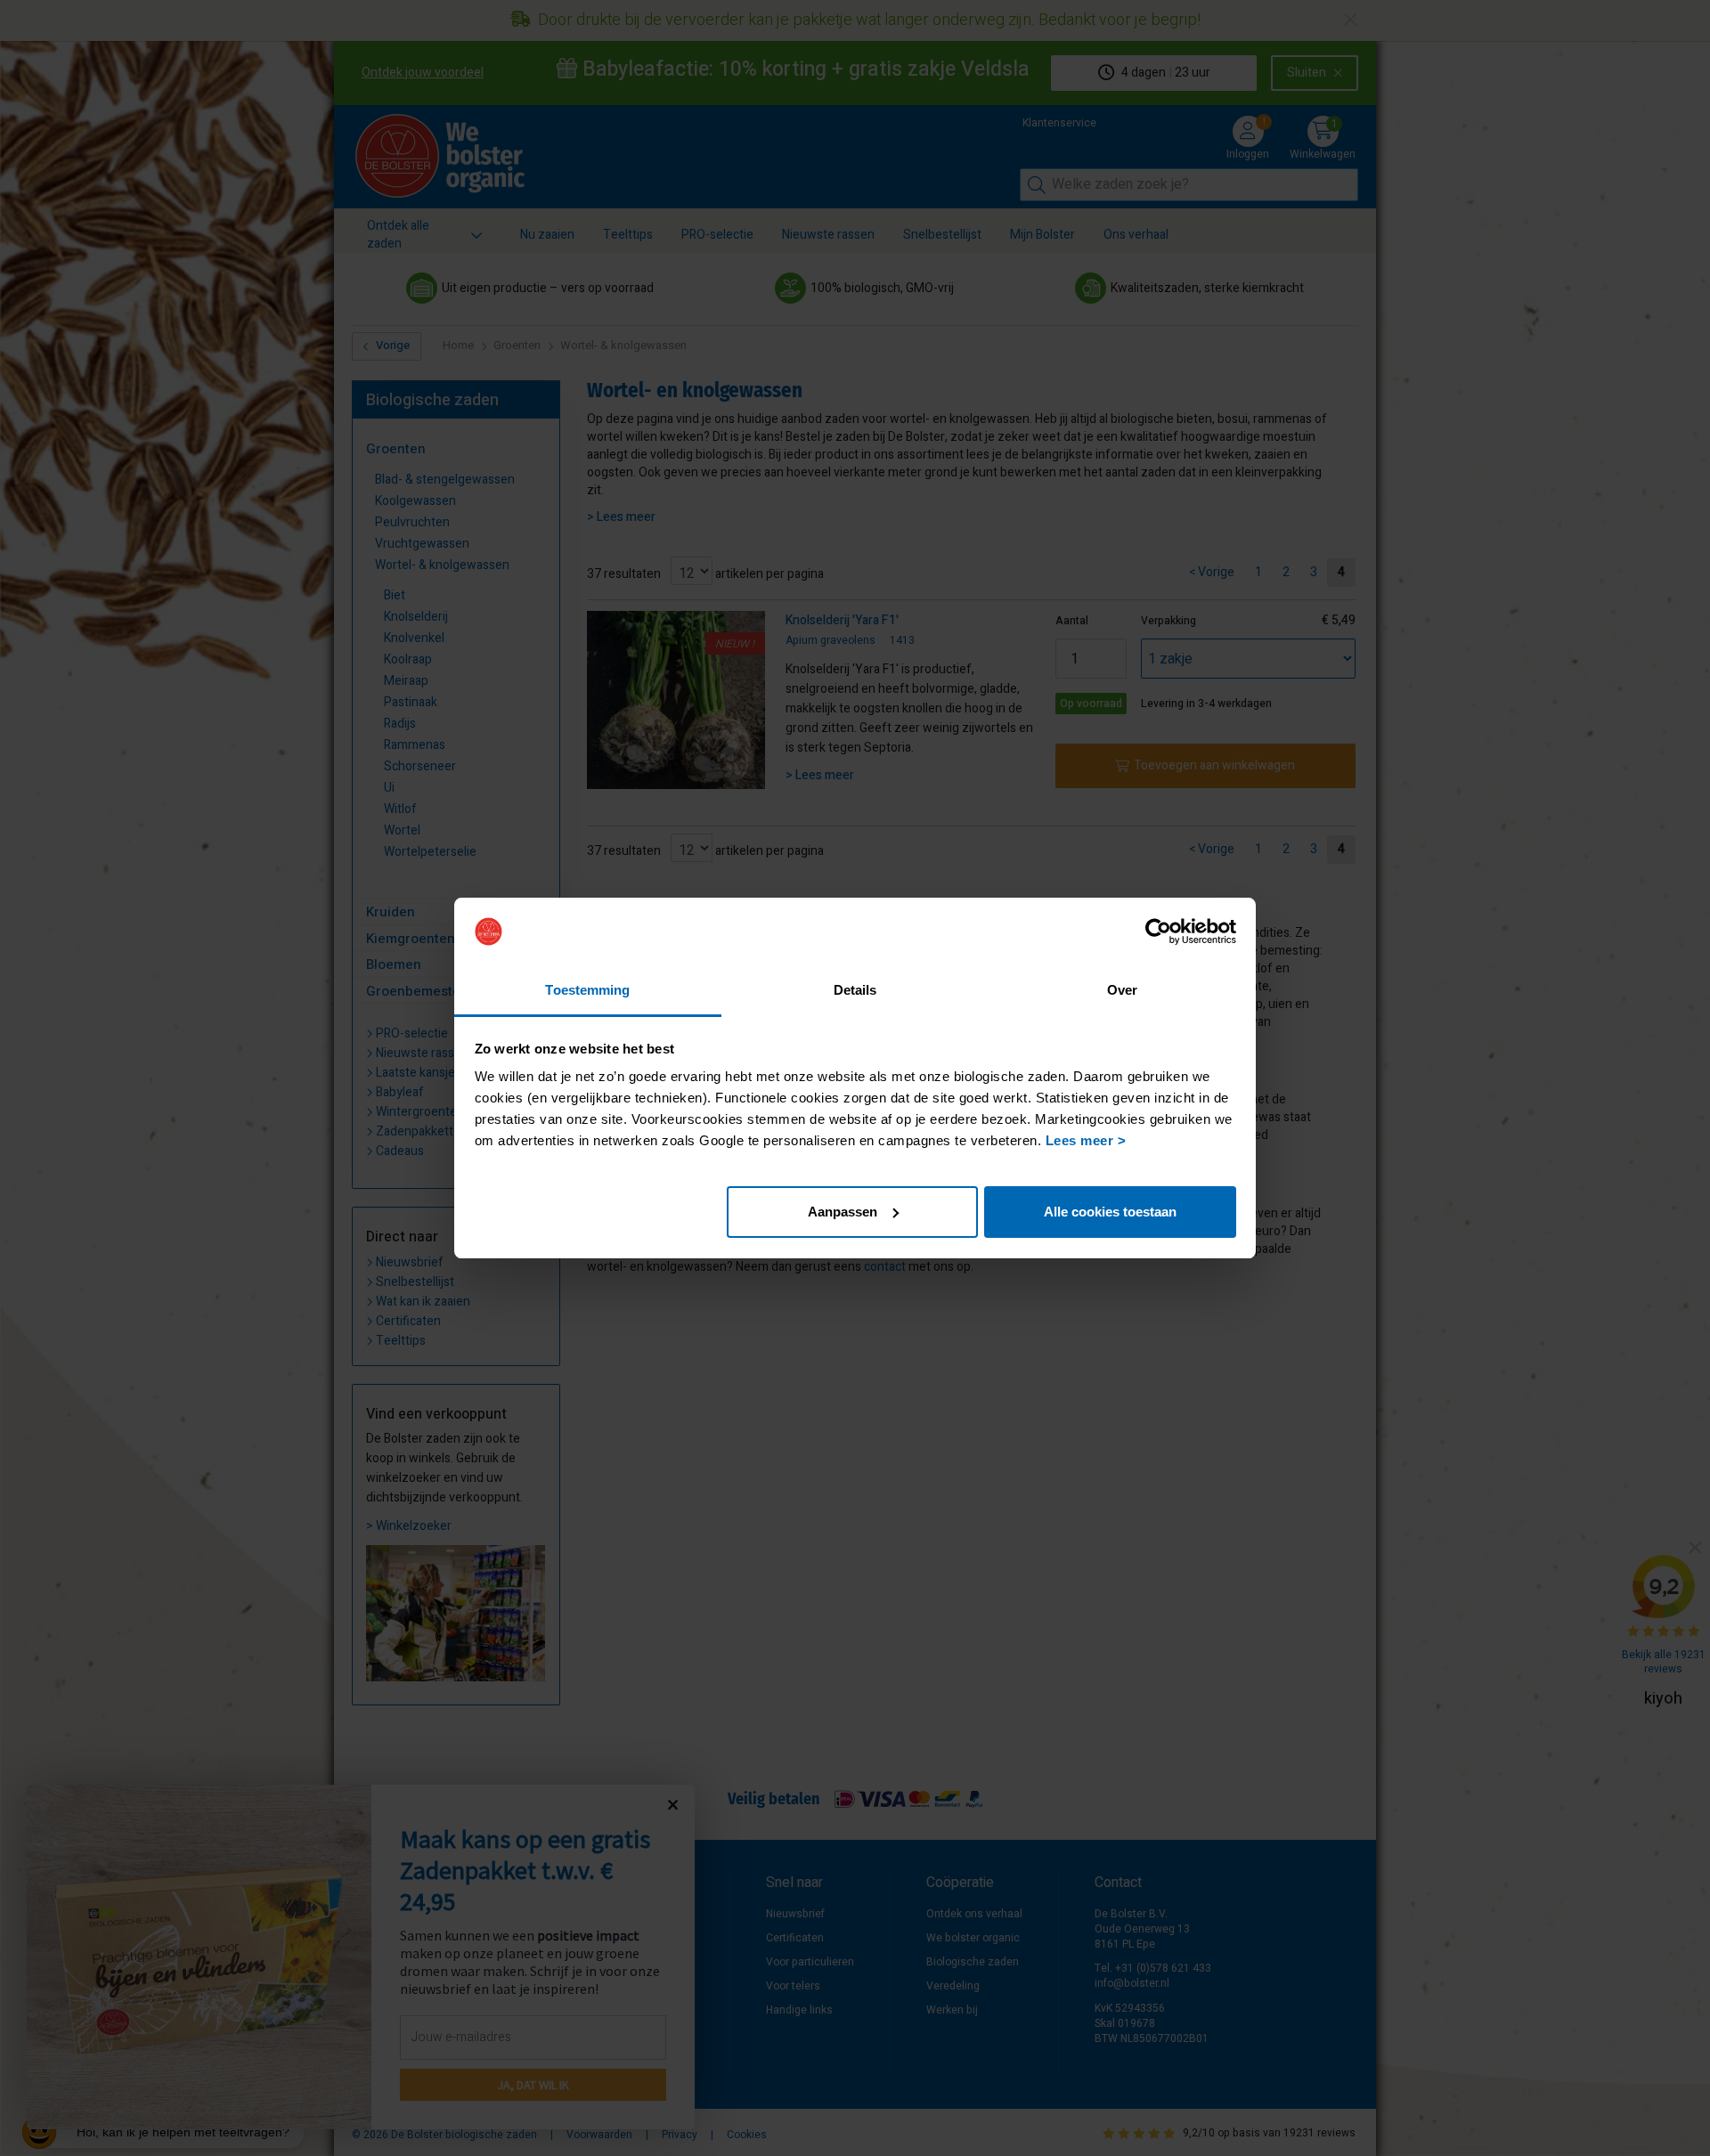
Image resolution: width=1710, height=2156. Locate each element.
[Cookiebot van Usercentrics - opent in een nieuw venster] (1158, 932)
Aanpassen (843, 1212)
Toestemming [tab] (587, 990)
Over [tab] (1122, 990)
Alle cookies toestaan (1110, 1212)
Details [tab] (855, 990)
